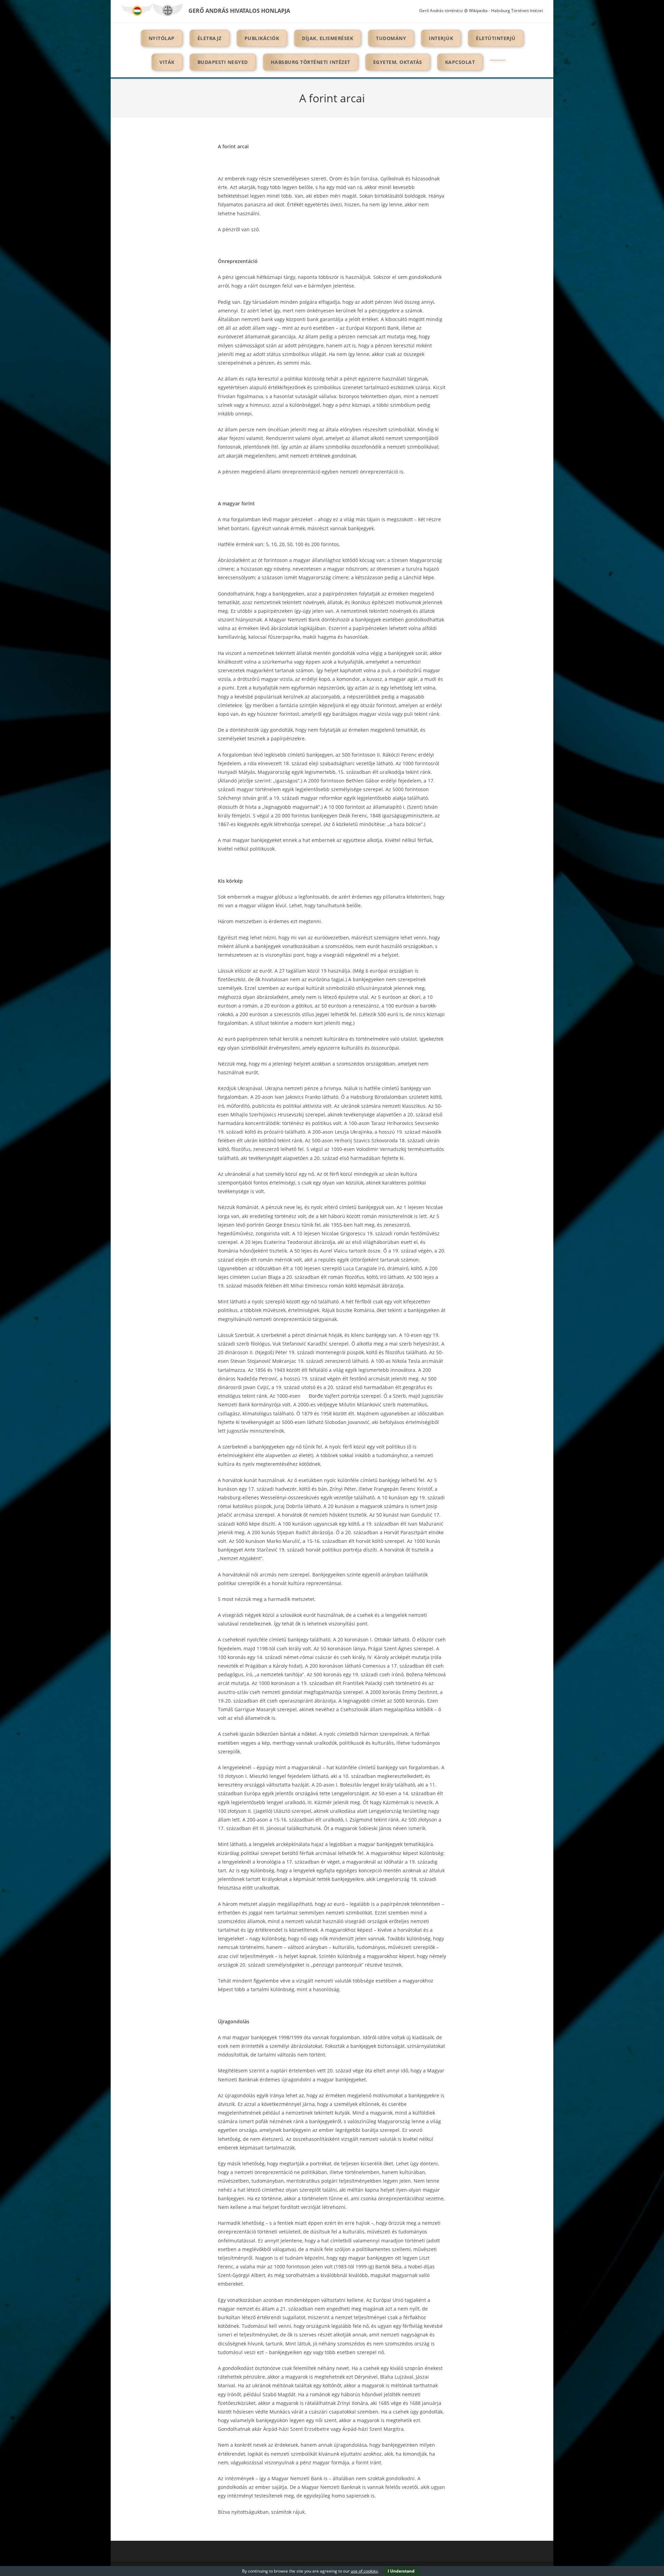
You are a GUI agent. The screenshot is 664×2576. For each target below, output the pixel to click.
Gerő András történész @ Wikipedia (453, 11)
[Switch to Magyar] (137, 10)
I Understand (401, 2571)
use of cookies (364, 2571)
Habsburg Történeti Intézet (517, 11)
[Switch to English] (168, 10)
